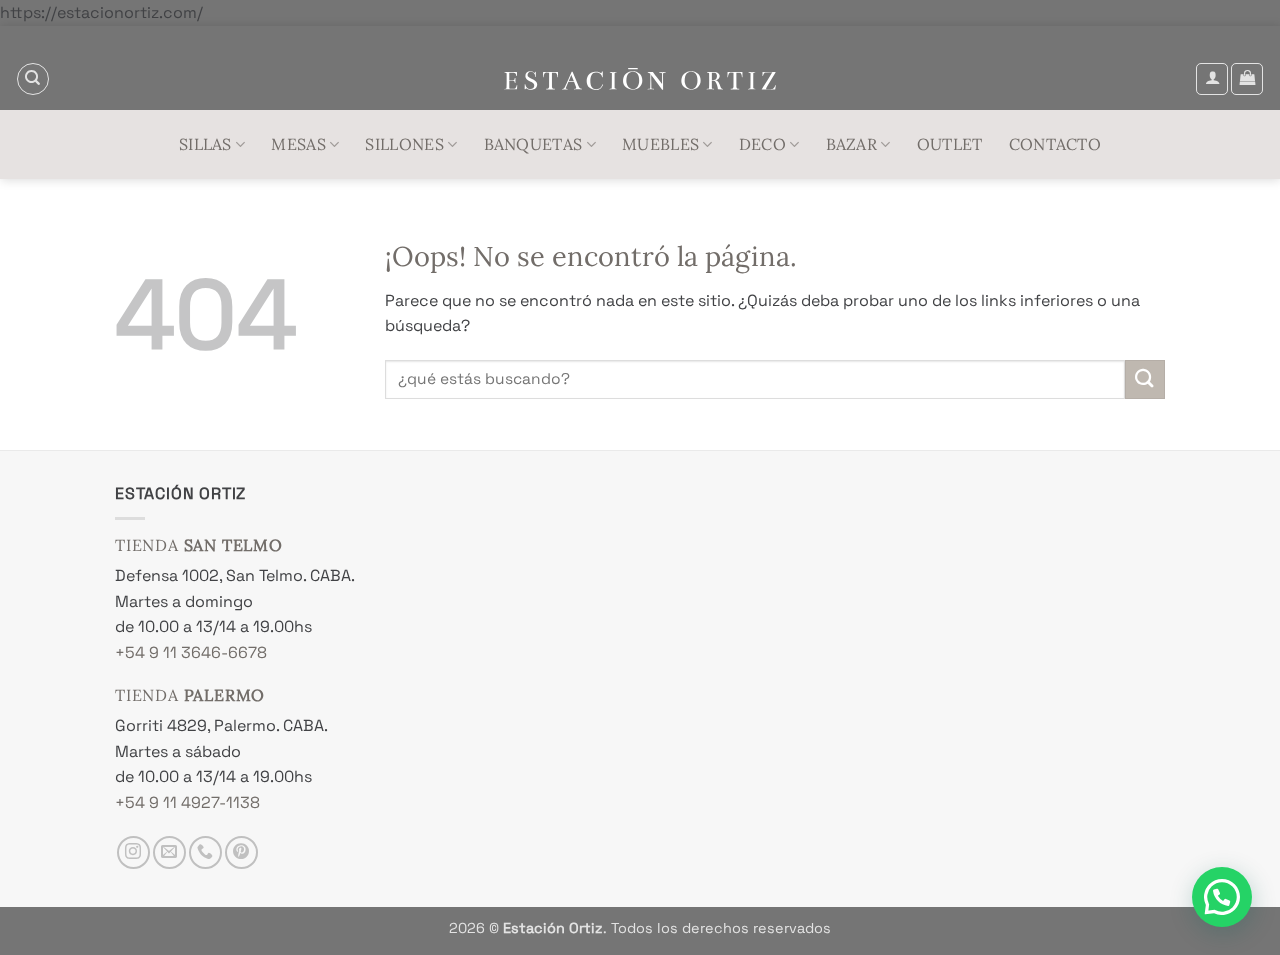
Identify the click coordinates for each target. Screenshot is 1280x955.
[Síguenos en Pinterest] (241, 852)
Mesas (298, 144)
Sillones (404, 144)
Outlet (950, 144)
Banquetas (533, 144)
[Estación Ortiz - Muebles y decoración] (640, 79)
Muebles (660, 144)
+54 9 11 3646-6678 (191, 652)
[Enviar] (1145, 379)
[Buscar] (33, 79)
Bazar (852, 144)
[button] (1212, 79)
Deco (762, 144)
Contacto (1055, 144)
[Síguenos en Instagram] (133, 852)
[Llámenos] (205, 852)
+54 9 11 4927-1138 (187, 802)
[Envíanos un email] (169, 852)
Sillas (205, 144)
